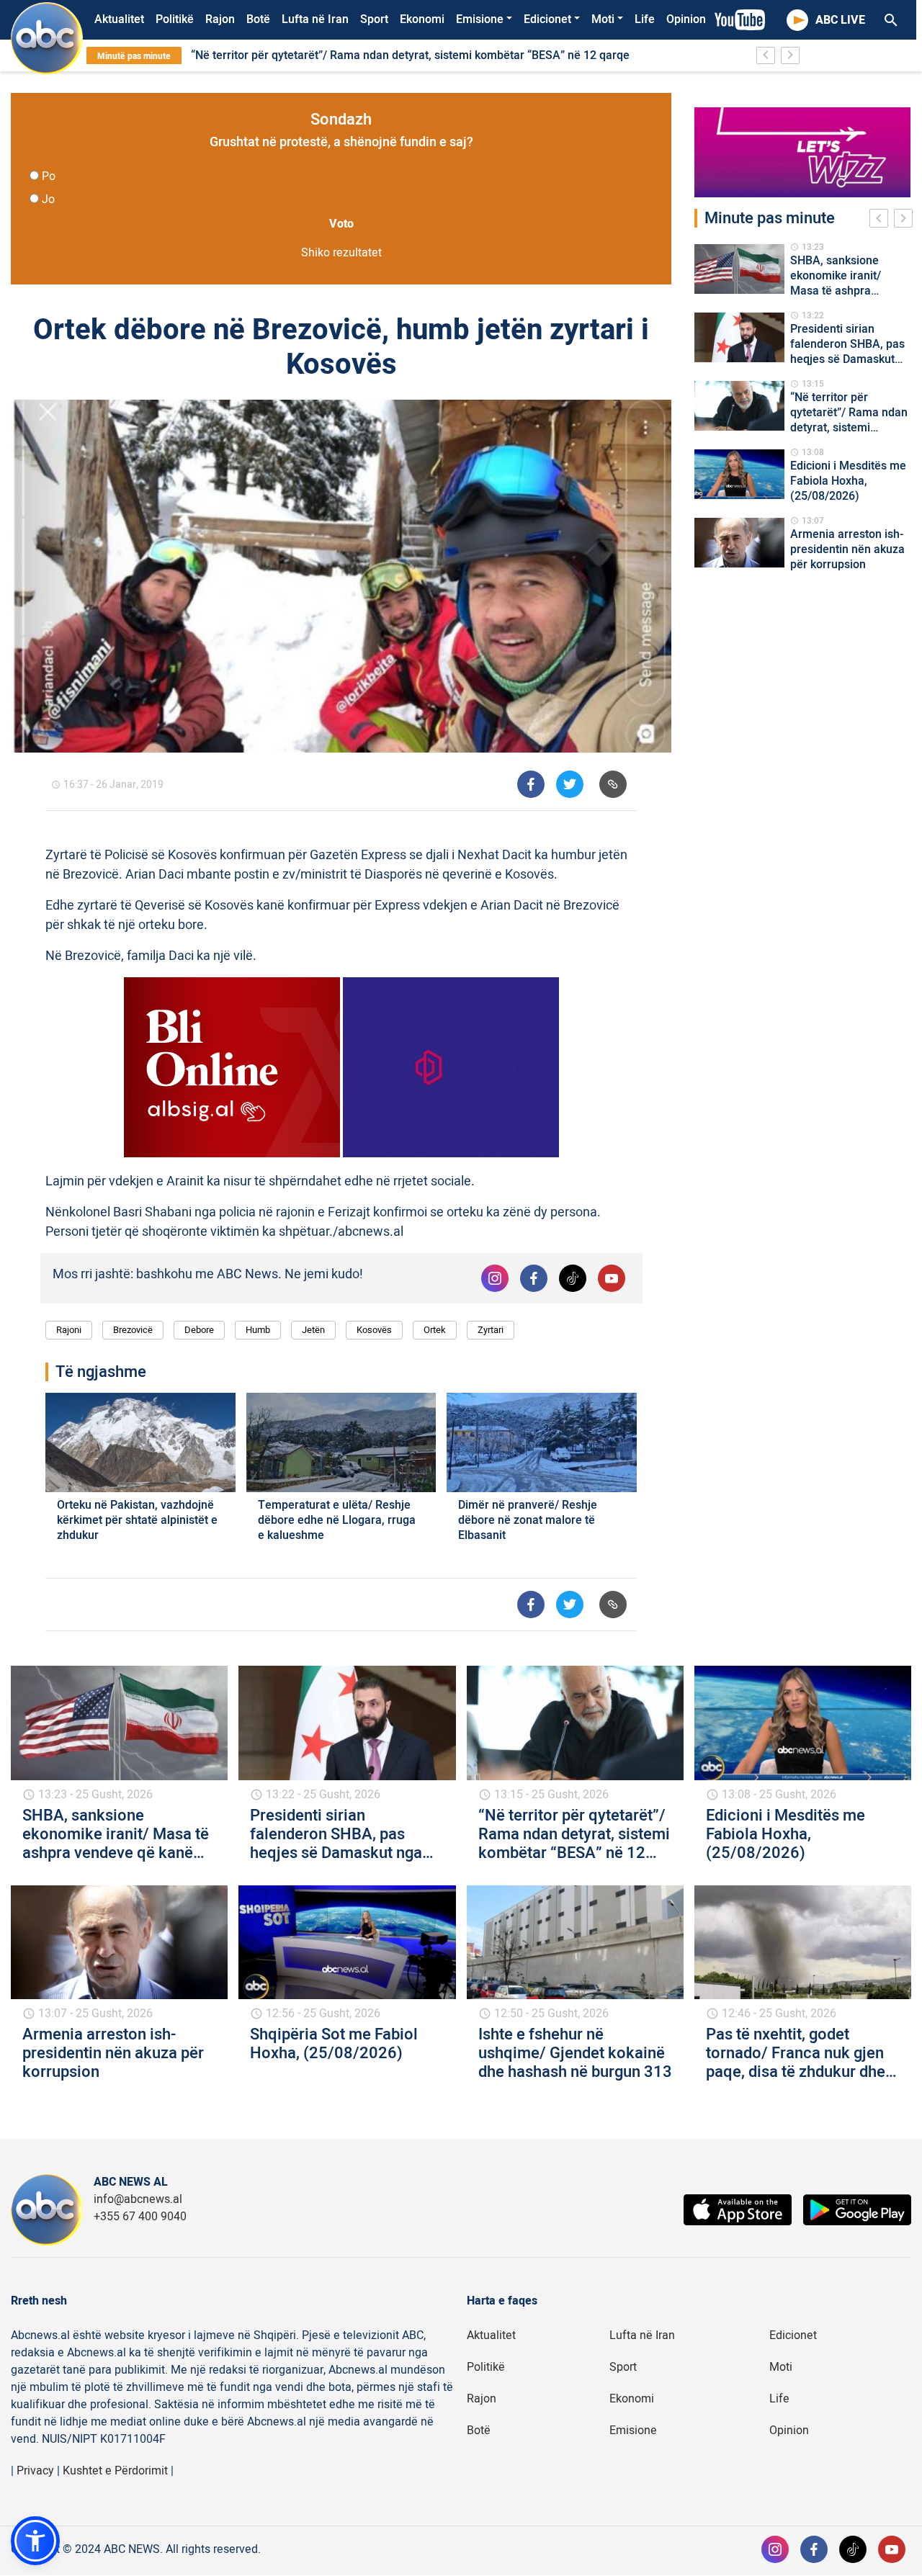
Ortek (435, 1330)
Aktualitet (119, 19)
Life (645, 19)
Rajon (220, 19)
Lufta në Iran (315, 19)
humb (258, 1330)
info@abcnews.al (138, 2199)
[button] (35, 2541)
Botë (258, 19)
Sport (374, 19)
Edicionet (547, 19)
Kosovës (374, 1330)
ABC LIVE (840, 20)
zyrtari (491, 1330)
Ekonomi (422, 19)
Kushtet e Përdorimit (115, 2471)
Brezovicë (133, 1330)
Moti (603, 19)
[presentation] (882, 220)
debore (199, 1330)
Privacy (35, 2471)
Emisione (480, 19)
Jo (48, 199)
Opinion (686, 19)
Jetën (313, 1330)
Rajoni (69, 1330)
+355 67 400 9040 (140, 2217)
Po (49, 176)
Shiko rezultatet (341, 253)
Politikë (175, 19)
